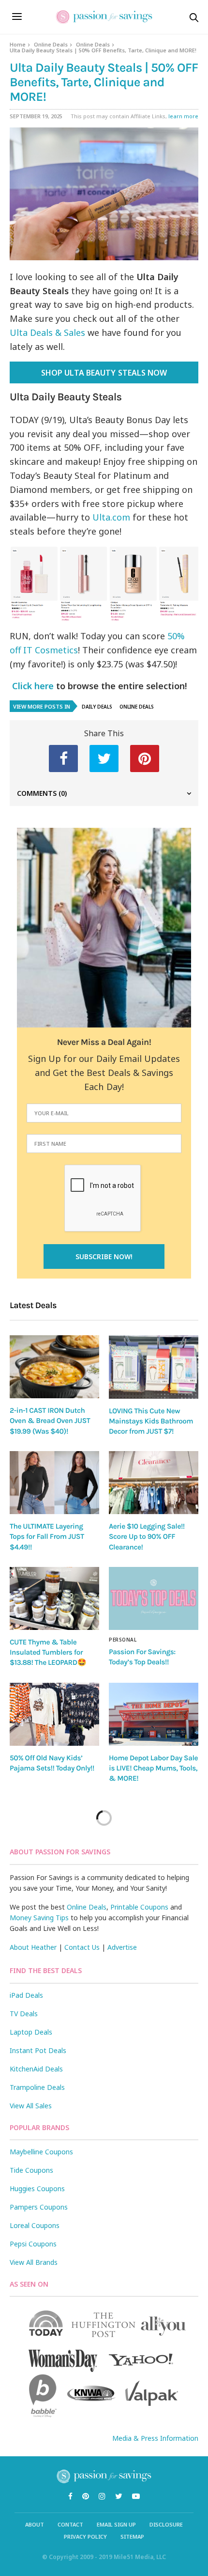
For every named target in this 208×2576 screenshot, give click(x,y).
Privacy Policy (85, 2536)
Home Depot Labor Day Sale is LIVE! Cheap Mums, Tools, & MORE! (153, 1768)
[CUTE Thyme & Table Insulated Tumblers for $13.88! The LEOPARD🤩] (54, 1598)
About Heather (33, 1947)
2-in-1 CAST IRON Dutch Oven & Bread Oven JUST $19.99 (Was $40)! (50, 1421)
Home (18, 44)
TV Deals (24, 2014)
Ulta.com (111, 517)
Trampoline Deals (37, 2087)
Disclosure (166, 2524)
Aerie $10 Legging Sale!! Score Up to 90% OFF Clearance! (147, 1537)
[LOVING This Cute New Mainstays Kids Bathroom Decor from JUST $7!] (154, 1367)
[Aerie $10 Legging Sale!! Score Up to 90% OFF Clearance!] (154, 1483)
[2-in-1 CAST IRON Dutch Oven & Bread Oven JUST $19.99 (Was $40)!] (54, 1367)
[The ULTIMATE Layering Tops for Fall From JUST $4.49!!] (54, 1483)
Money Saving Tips (39, 1918)
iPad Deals (26, 1995)
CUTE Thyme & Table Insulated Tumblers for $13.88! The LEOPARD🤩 (48, 1652)
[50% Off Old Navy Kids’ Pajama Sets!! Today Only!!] (54, 1714)
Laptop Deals (31, 2032)
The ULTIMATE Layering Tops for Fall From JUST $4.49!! (47, 1537)
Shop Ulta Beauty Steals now (104, 373)
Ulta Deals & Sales (47, 332)
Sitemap (132, 2536)
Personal (123, 1640)
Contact (70, 2524)
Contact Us (82, 1947)
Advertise (122, 1947)
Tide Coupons (31, 2170)
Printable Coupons (139, 1907)
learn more (183, 116)
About (35, 2524)
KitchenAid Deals (36, 2069)
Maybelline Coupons (41, 2152)
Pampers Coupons (39, 2207)
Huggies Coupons (37, 2189)
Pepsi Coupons (33, 2244)
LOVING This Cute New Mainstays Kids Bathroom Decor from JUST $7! (151, 1421)
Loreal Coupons (35, 2225)
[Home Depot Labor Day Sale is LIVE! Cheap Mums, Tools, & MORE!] (154, 1714)
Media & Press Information (155, 2438)
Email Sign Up (116, 2524)
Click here (32, 686)
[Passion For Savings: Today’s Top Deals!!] (154, 1598)
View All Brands (34, 2262)
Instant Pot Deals (38, 2050)
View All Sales (31, 2106)
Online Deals (51, 44)
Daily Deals (97, 707)
